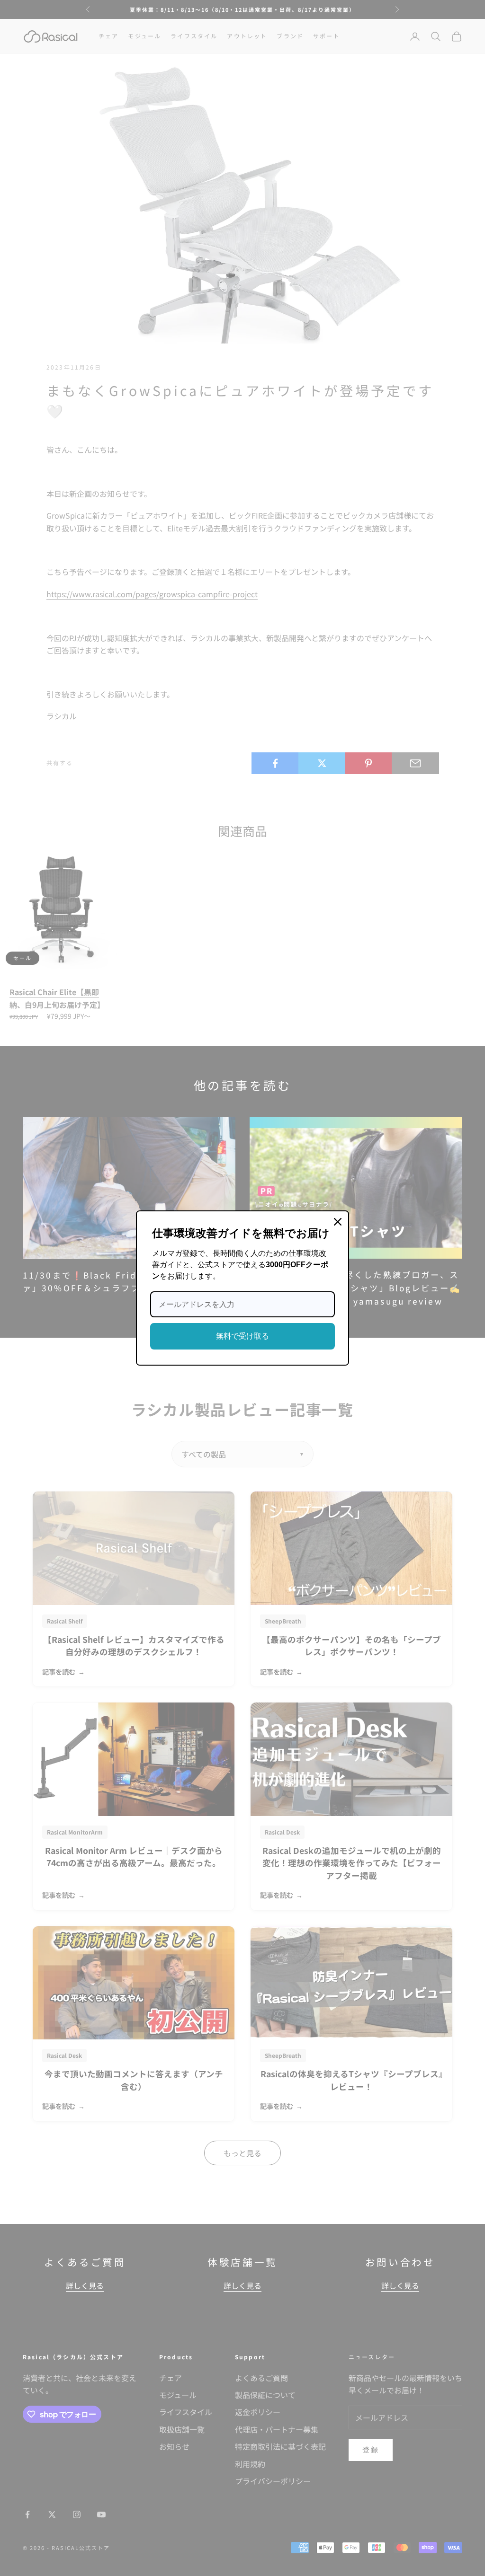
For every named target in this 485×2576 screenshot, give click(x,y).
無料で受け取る (242, 1336)
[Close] (338, 1222)
